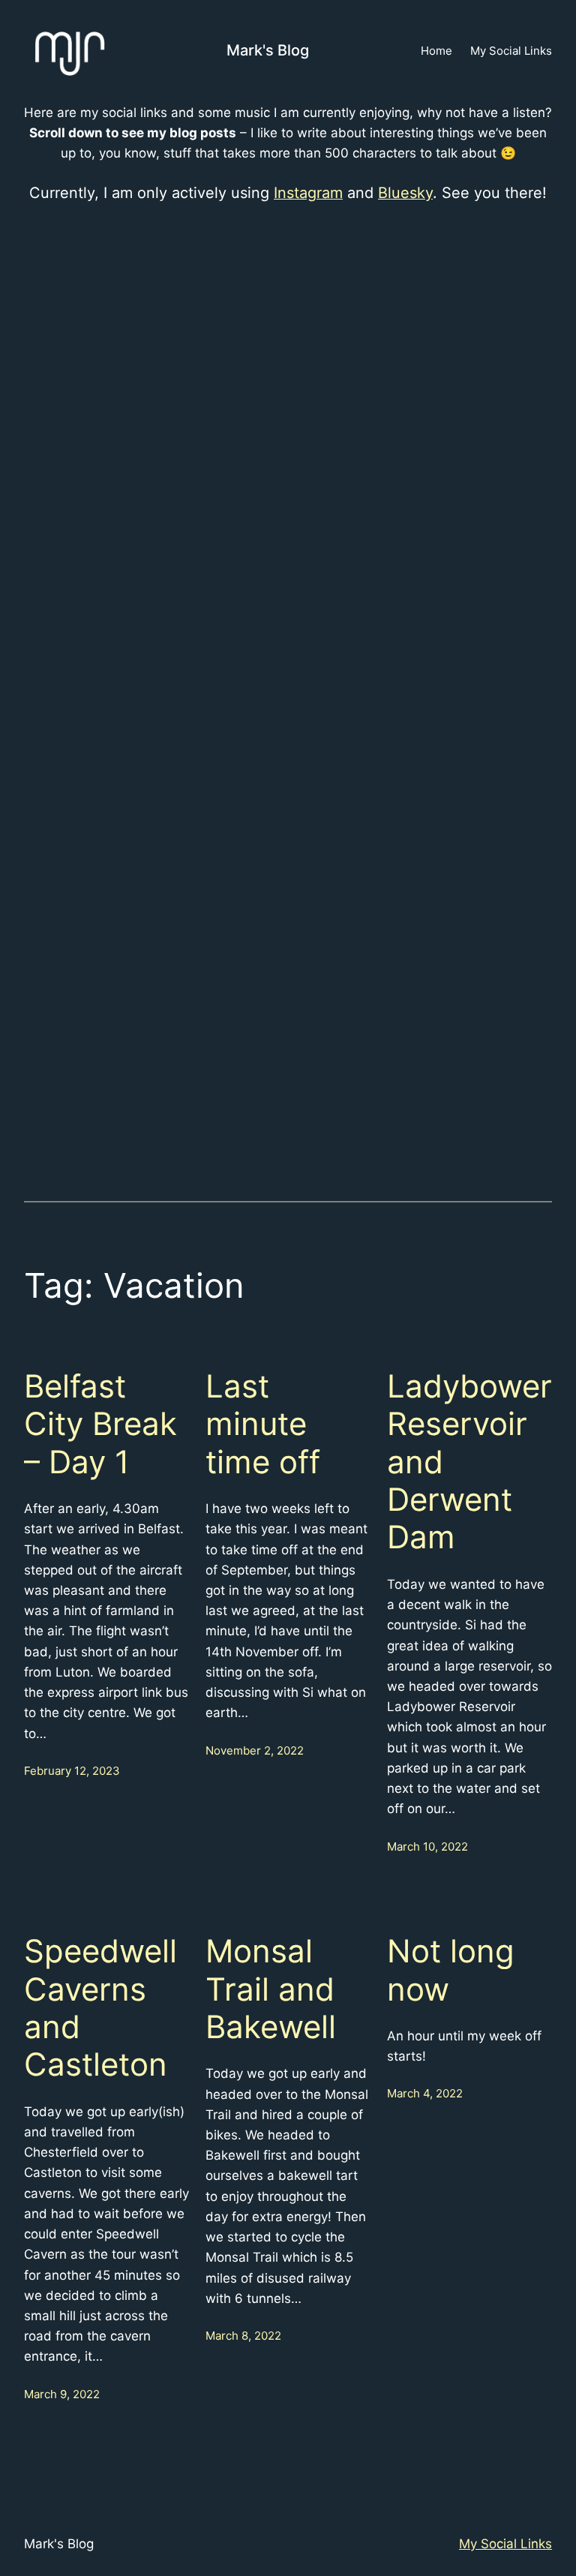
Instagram (308, 193)
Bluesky (405, 193)
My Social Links (505, 2544)
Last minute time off (263, 1424)
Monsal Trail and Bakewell (271, 1989)
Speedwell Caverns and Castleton (100, 2008)
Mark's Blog (268, 50)
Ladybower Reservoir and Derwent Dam (469, 1462)
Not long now (451, 1970)
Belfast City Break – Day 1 (100, 1424)
